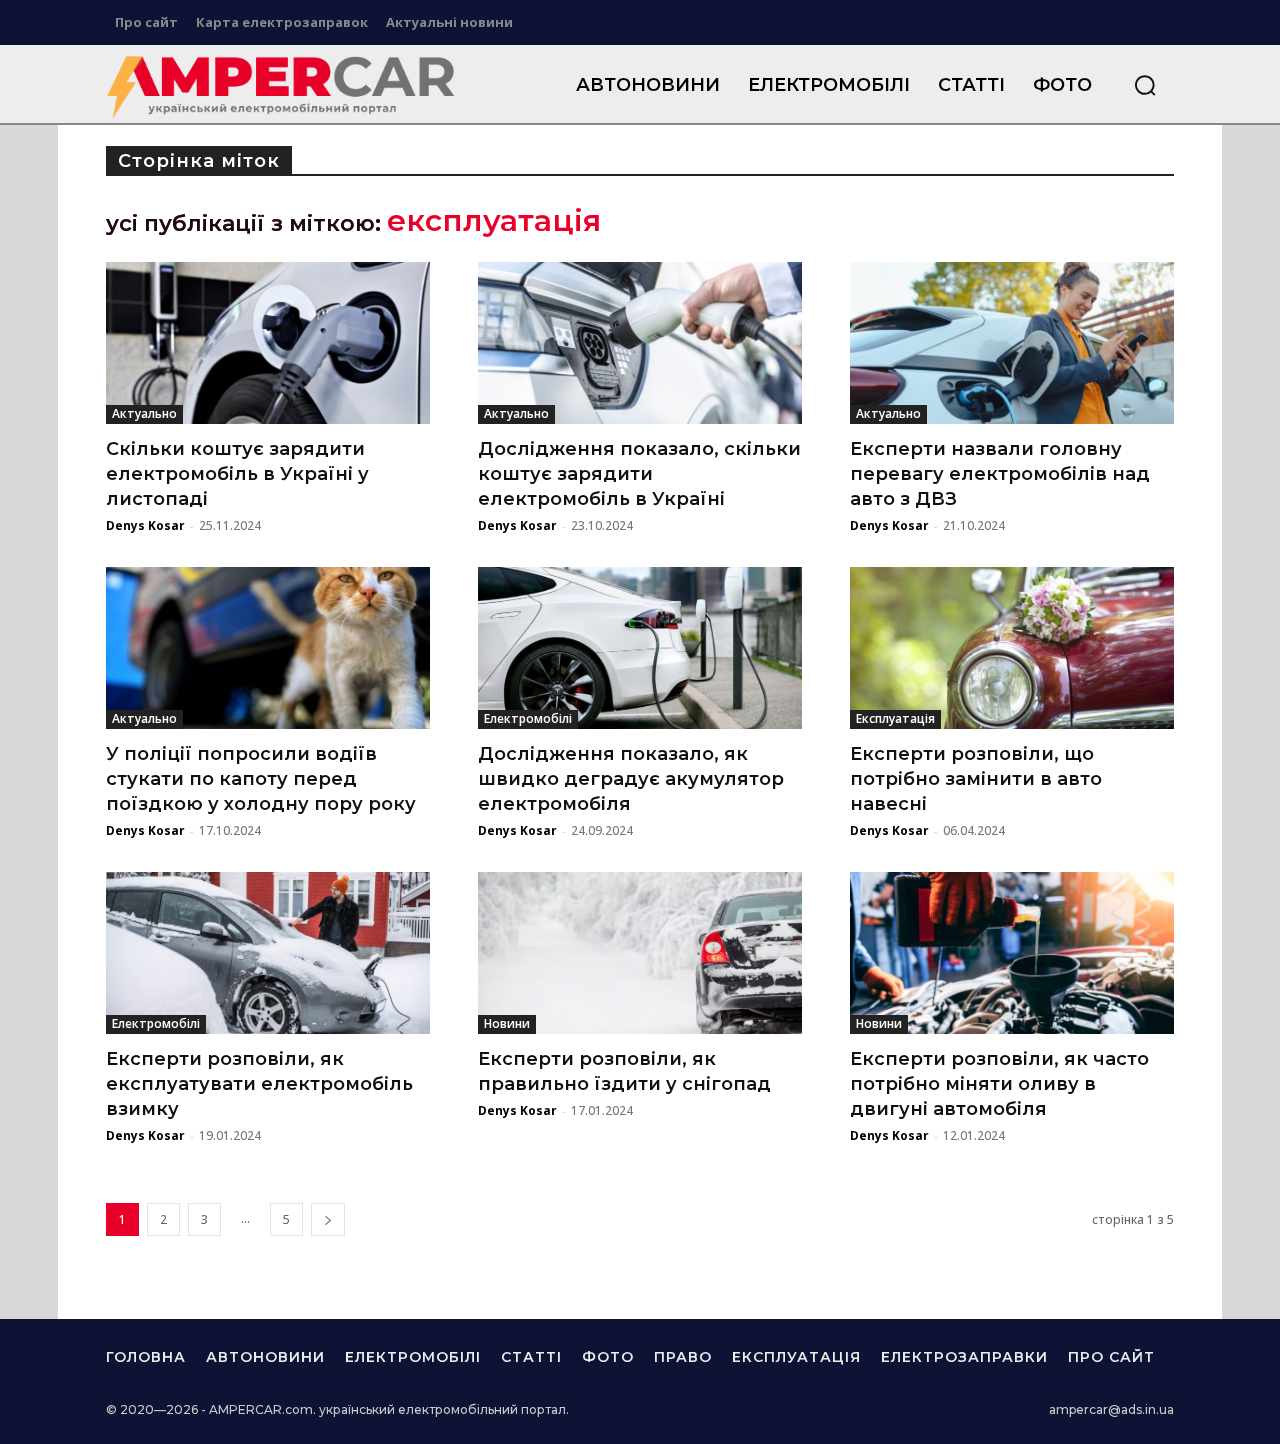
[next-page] (328, 1219)
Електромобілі (528, 718)
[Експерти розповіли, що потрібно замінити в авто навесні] (1012, 648)
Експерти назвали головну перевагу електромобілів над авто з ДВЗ (1000, 474)
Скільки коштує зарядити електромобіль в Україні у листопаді (237, 474)
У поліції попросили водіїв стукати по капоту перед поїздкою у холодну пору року (261, 779)
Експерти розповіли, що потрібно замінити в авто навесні (976, 779)
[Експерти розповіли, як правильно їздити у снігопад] (640, 953)
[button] (1145, 85)
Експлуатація (895, 718)
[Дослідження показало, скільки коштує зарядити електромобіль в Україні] (640, 343)
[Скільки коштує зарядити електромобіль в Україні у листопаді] (268, 343)
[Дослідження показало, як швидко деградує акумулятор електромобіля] (640, 648)
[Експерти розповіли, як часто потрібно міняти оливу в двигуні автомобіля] (1012, 953)
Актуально (144, 413)
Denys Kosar (145, 525)
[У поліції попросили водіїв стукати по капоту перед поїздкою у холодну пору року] (268, 648)
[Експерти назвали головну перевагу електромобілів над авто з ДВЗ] (1012, 343)
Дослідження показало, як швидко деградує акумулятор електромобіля (631, 779)
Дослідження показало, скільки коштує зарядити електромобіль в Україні (639, 474)
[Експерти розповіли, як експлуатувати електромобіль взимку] (268, 953)
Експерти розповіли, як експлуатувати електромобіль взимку (259, 1084)
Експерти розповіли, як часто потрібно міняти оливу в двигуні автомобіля (999, 1084)
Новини (507, 1023)
